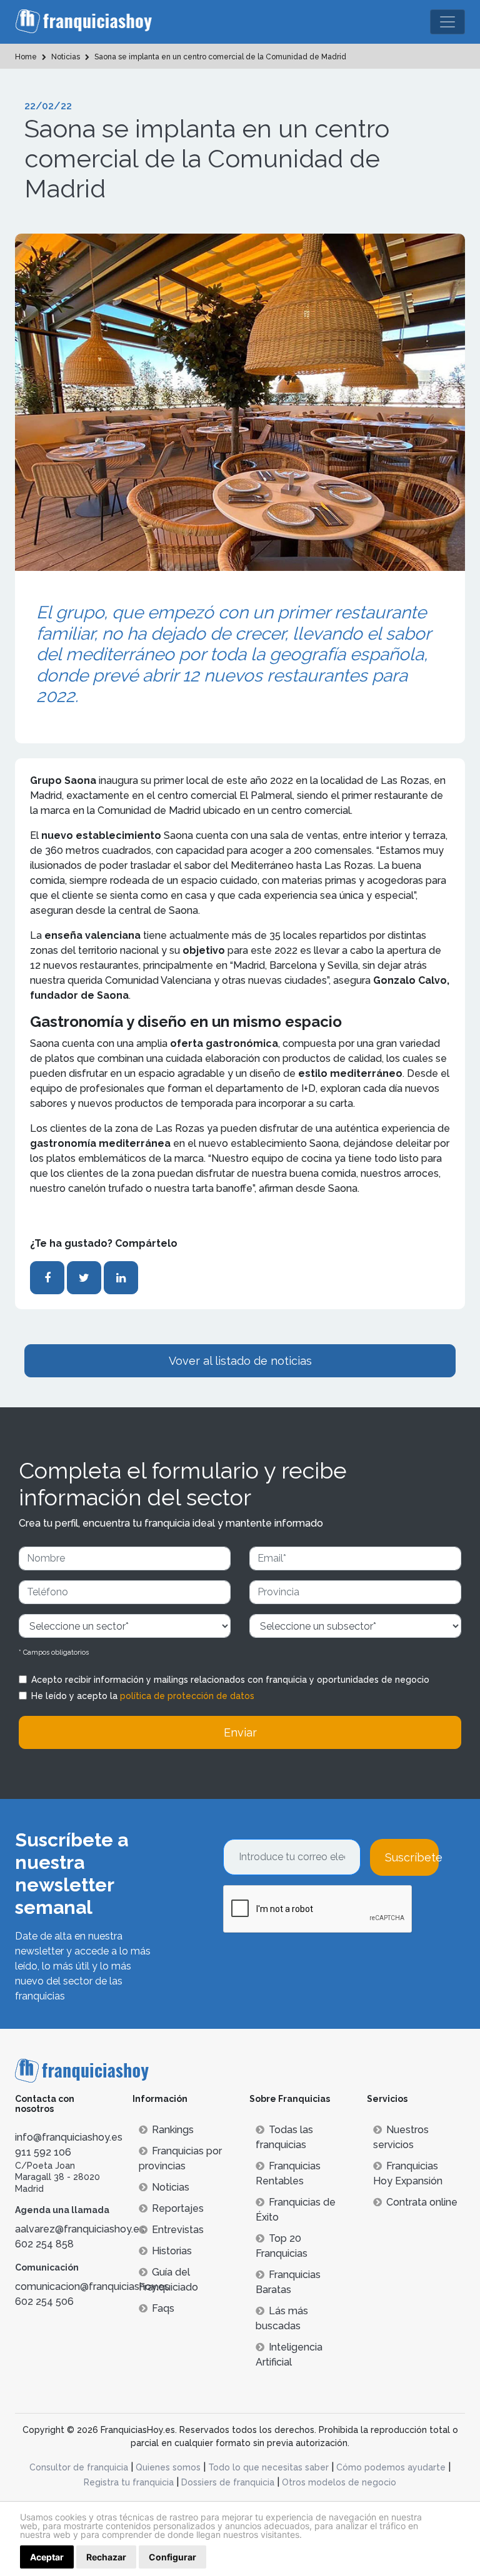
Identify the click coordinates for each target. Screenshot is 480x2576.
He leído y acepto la (143, 1696)
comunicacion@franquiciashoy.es (92, 2286)
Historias (172, 2251)
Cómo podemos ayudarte (391, 2467)
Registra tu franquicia (129, 2482)
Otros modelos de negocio (339, 2482)
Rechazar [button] (106, 2557)
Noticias (171, 2187)
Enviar (240, 1732)
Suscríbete (412, 1857)
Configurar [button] (172, 2557)
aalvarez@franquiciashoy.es (80, 2229)
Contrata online (422, 2202)
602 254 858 (44, 2244)
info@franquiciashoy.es (69, 2137)
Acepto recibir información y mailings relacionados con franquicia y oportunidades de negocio (230, 1680)
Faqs (163, 2308)
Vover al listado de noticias (240, 1361)
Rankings (173, 2130)
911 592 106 (43, 2152)
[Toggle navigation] (447, 22)
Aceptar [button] (47, 2557)
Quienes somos (168, 2467)
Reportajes (178, 2208)
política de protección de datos (187, 1696)
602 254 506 (44, 2301)
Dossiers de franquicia (228, 2482)
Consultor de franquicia (79, 2467)
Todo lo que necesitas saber (268, 2467)
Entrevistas (178, 2230)
